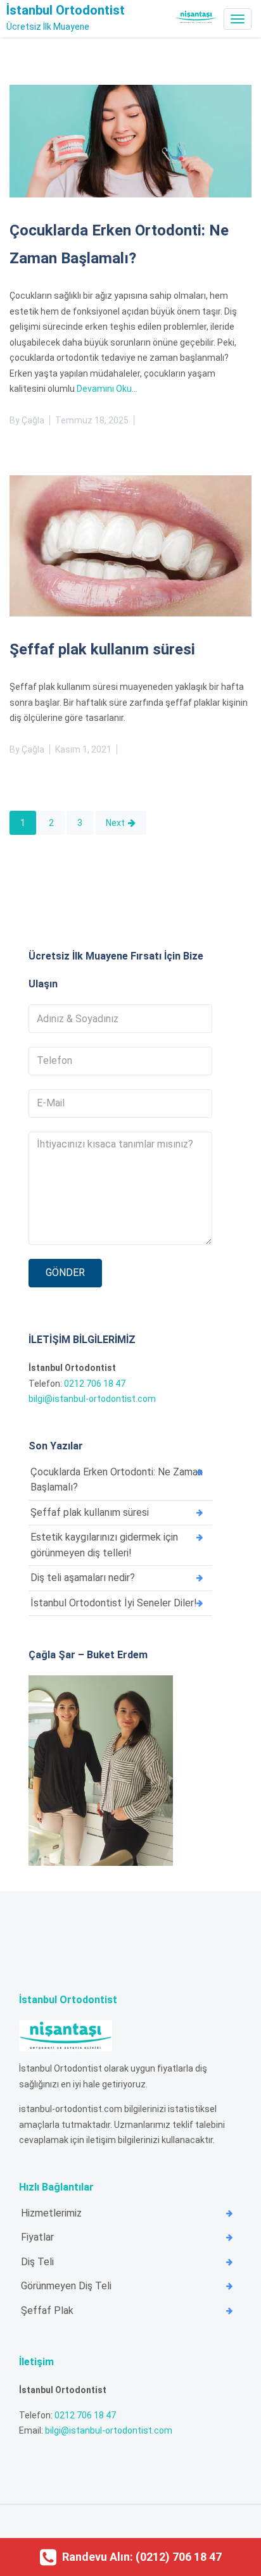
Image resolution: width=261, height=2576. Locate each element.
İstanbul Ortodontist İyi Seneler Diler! (114, 1603)
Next (115, 823)
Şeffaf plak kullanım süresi (102, 649)
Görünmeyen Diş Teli (66, 2286)
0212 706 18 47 (95, 1384)
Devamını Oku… (107, 389)
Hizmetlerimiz (51, 2213)
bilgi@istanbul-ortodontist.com (92, 1399)
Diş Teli (37, 2262)
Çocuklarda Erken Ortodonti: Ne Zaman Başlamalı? (117, 1480)
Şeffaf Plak (47, 2310)
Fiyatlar (37, 2237)
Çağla (33, 420)
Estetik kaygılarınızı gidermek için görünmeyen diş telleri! (104, 1545)
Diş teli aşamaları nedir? (83, 1578)
